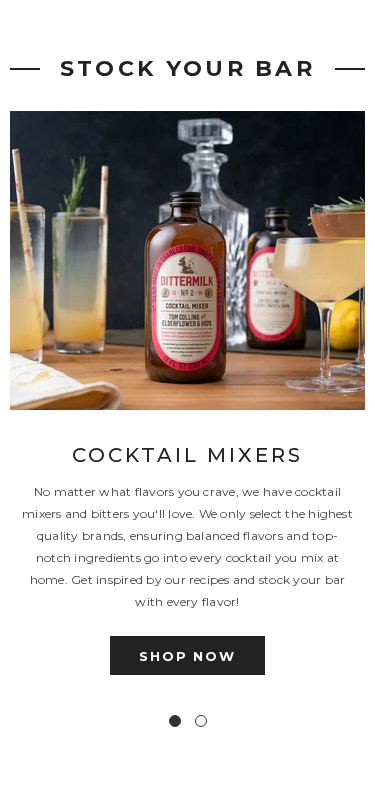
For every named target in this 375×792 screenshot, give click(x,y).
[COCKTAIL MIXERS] (187, 260)
